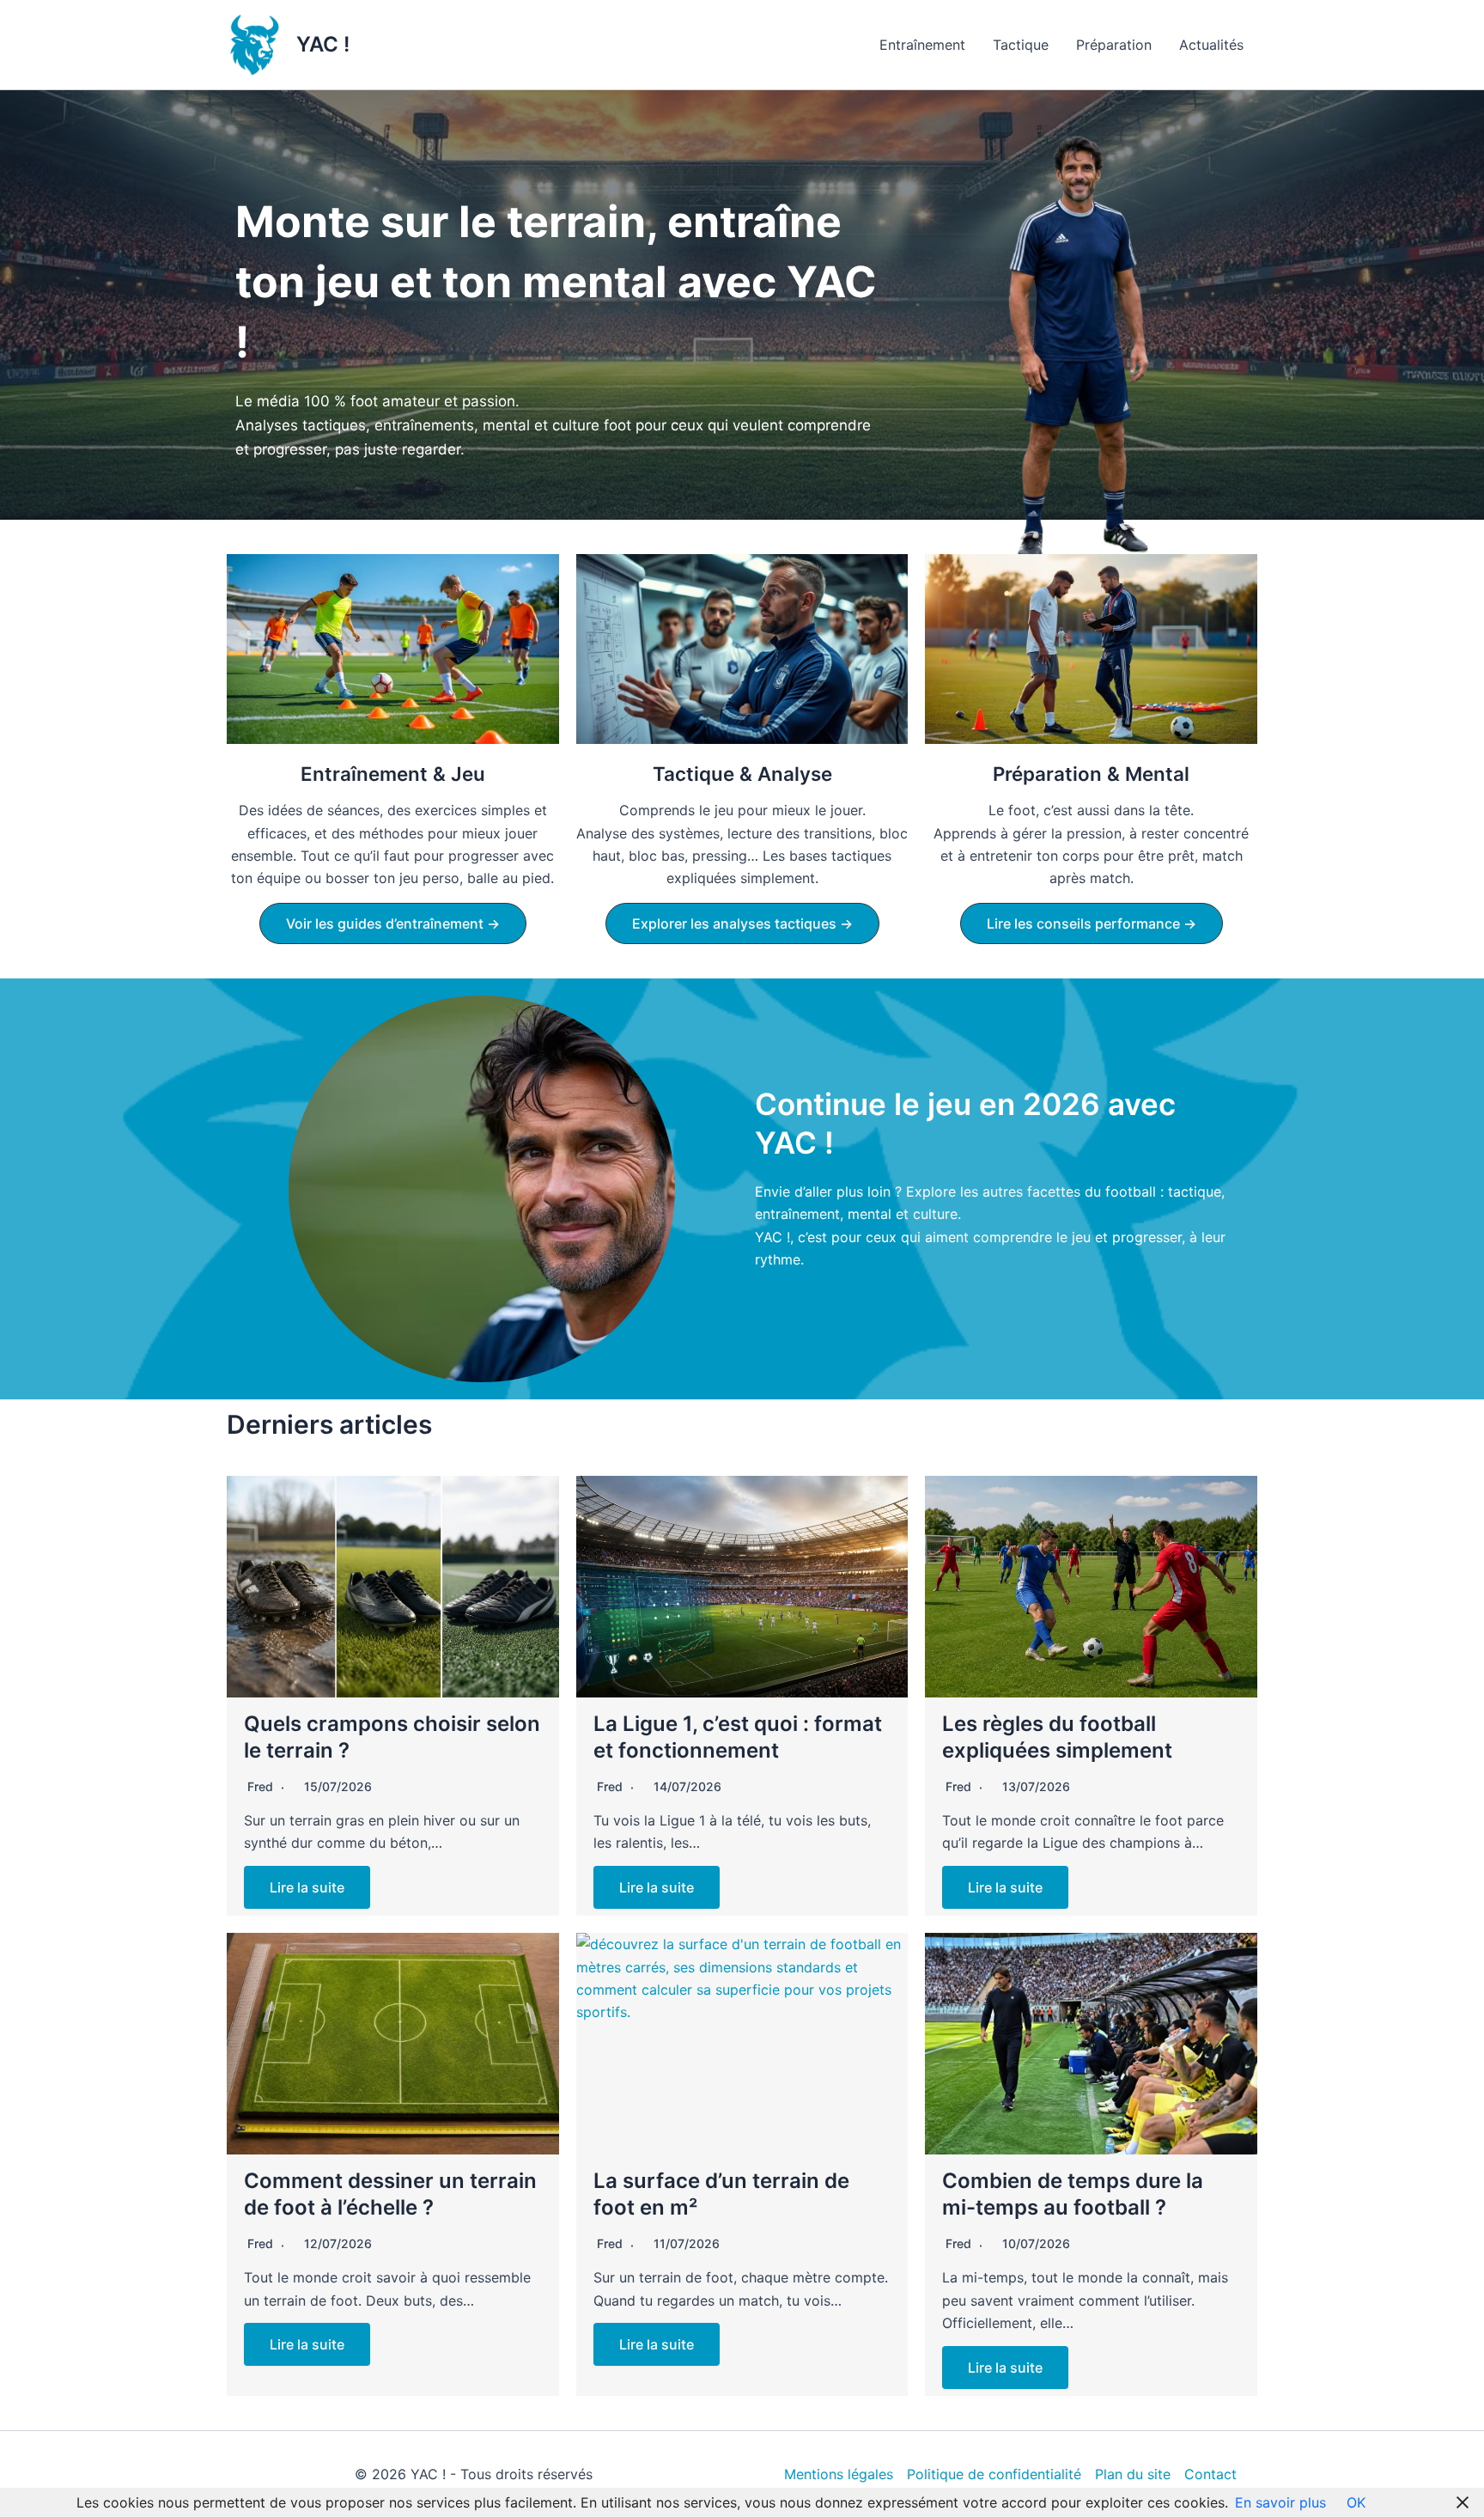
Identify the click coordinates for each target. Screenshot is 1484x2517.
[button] (393, 923)
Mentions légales (839, 2474)
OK (1356, 2502)
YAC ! (323, 44)
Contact (1210, 2474)
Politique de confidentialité (994, 2474)
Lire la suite (307, 1887)
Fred (260, 1786)
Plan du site (1133, 2474)
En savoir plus (1280, 2502)
